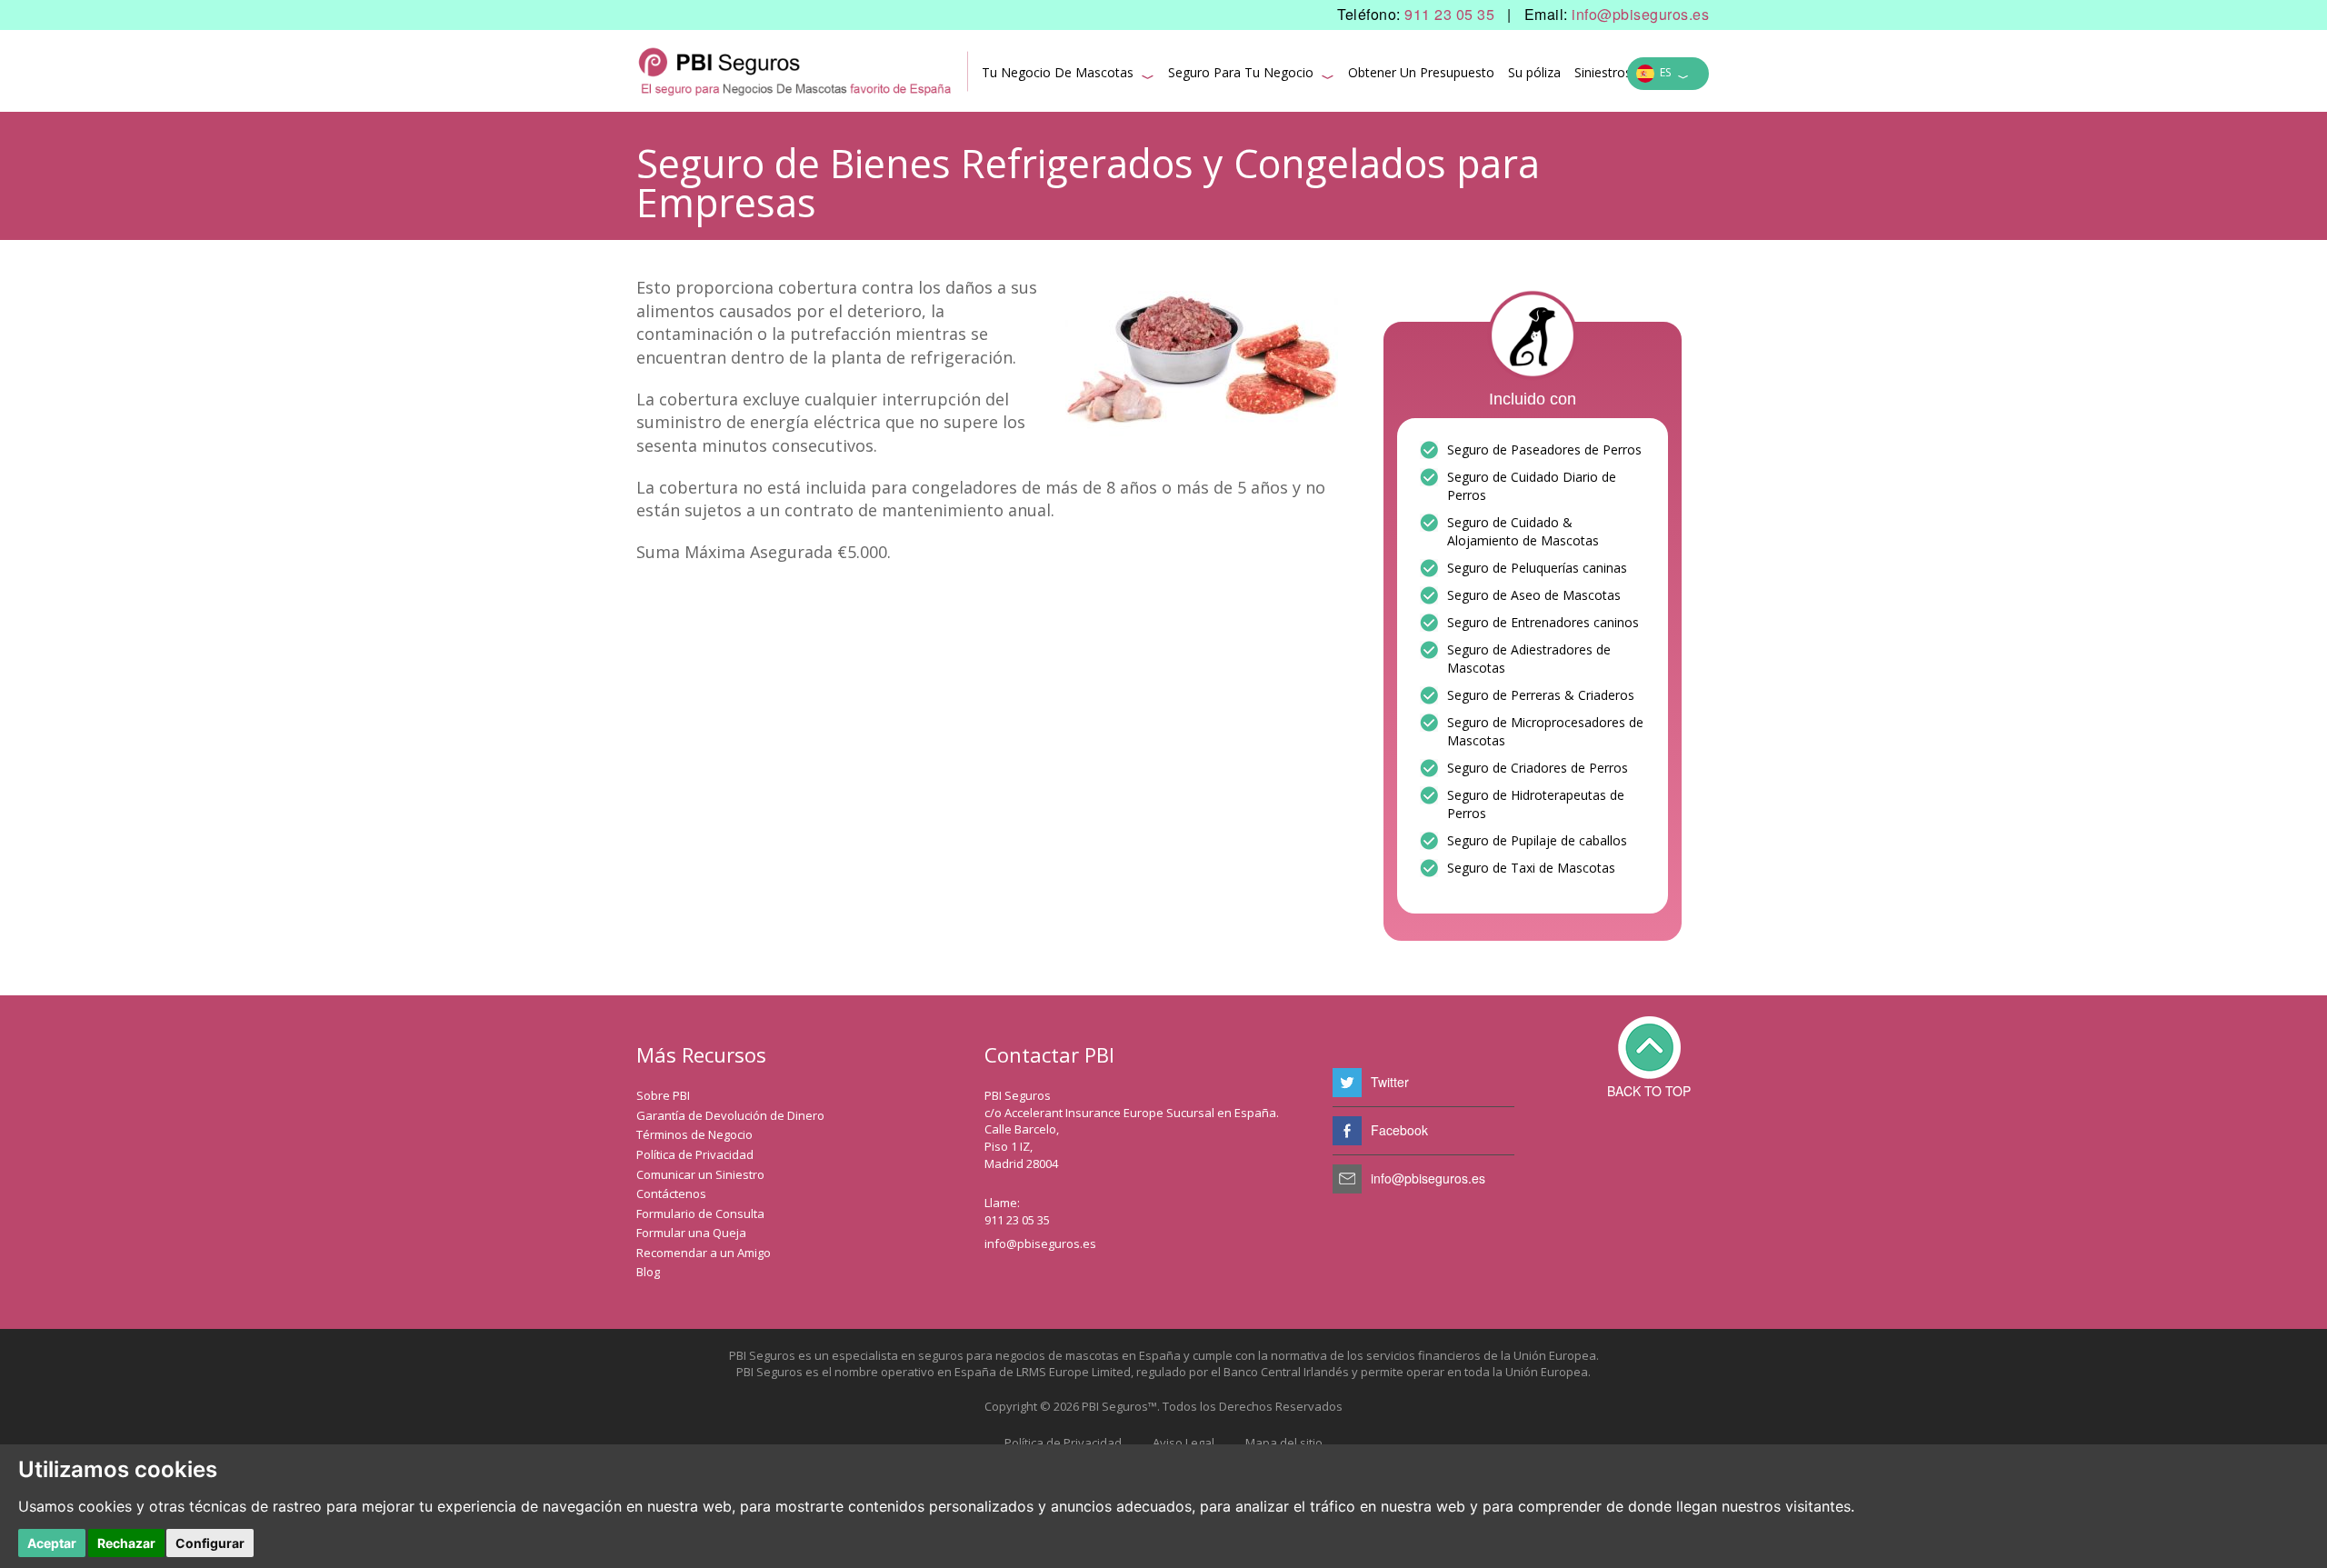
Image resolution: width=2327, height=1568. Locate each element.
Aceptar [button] (52, 1543)
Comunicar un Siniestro (700, 1174)
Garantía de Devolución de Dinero (730, 1115)
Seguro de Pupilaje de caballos (1537, 840)
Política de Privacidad (695, 1154)
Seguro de (1477, 568)
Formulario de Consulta (700, 1213)
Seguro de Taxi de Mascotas (1531, 868)
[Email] (1347, 1179)
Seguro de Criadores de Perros (1538, 768)
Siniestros (1603, 72)
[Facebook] (1347, 1131)
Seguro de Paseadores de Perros (1544, 449)
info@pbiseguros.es (1640, 15)
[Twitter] (1347, 1083)
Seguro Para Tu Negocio (1251, 75)
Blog (648, 1272)
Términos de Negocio (694, 1134)
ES (1672, 75)
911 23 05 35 (1449, 15)
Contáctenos (671, 1193)
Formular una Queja (691, 1233)
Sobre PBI (663, 1095)
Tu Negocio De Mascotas (1068, 75)
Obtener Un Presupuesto (1421, 72)
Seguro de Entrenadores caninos (1543, 622)
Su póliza (1534, 72)
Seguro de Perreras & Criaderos (1541, 695)
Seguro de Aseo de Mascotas (1534, 595)
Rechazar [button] (126, 1543)
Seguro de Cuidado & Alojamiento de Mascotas (1523, 531)
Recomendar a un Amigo (704, 1253)
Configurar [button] (210, 1543)
